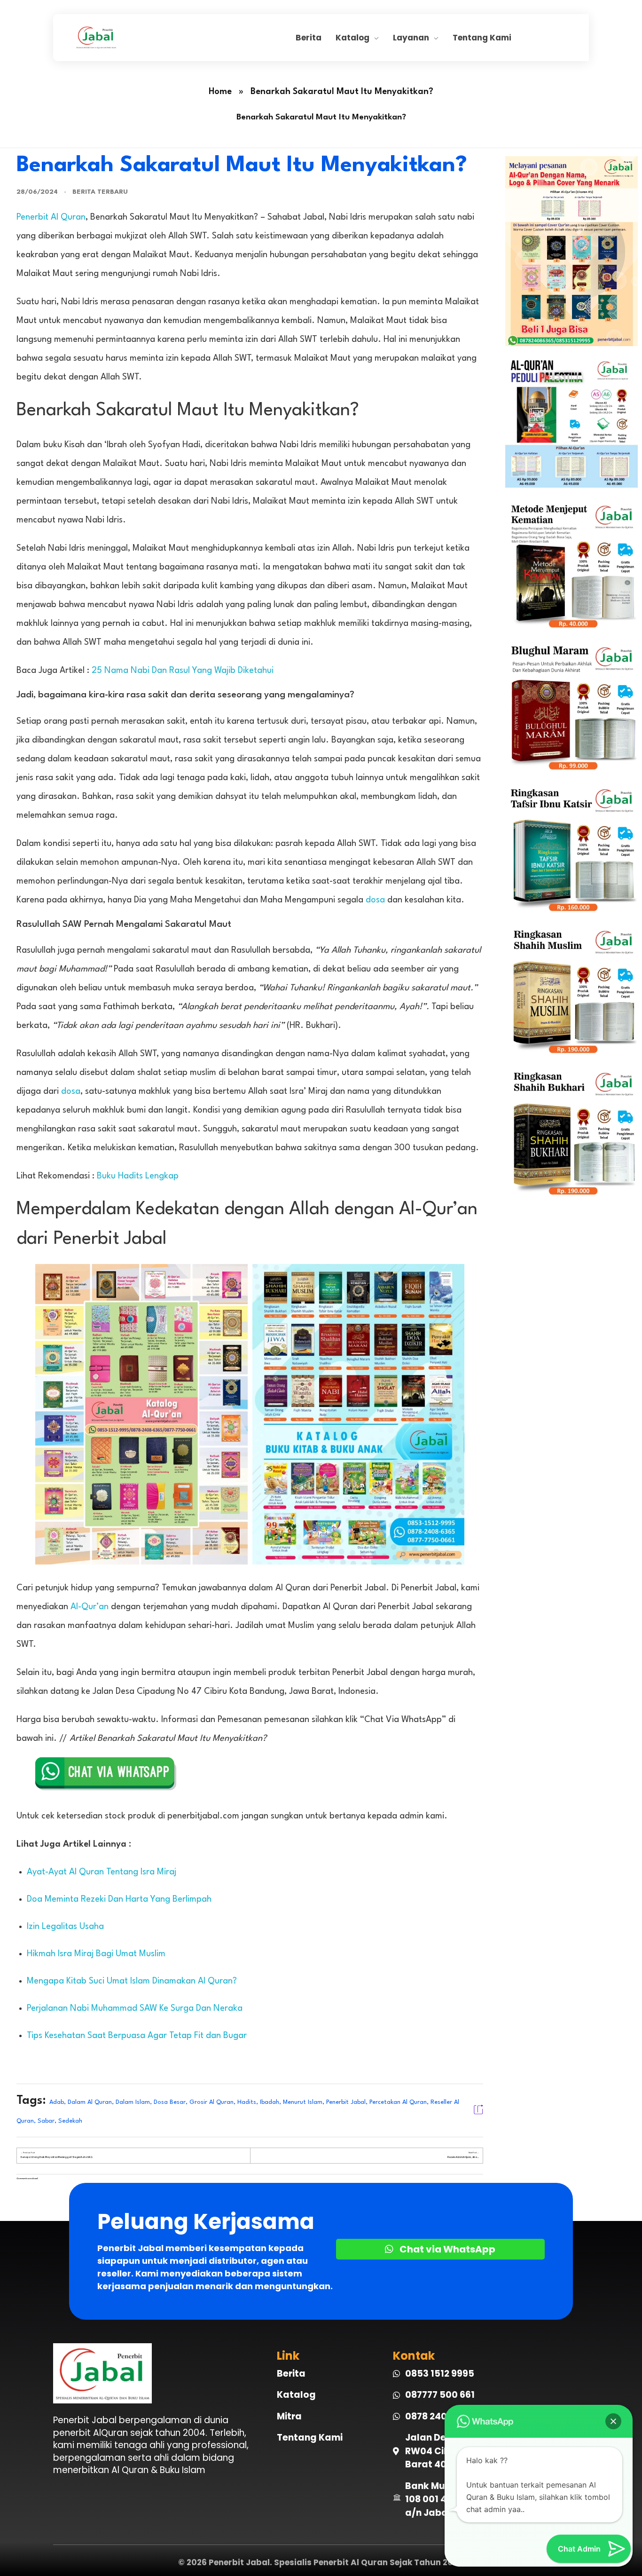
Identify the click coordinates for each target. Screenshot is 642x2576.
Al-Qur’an (90, 1607)
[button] (613, 2421)
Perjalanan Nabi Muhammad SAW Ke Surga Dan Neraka (135, 2008)
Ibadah (270, 2102)
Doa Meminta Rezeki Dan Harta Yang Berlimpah (119, 1899)
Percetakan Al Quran (398, 2102)
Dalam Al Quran (90, 2102)
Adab (57, 2102)
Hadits (247, 2102)
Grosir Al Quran (211, 2102)
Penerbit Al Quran (51, 217)
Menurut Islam (303, 2102)
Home (220, 92)
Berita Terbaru (100, 192)
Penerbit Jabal (346, 2102)
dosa (375, 900)
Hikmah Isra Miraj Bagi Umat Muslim (96, 1954)
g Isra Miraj (155, 1872)
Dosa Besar (170, 2102)
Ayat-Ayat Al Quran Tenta (78, 1872)
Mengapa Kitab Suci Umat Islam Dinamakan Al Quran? (132, 1981)
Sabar (46, 2121)
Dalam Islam (133, 2102)
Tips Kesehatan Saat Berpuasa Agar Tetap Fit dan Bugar (137, 2036)
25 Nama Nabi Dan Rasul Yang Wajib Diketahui (183, 671)
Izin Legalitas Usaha (65, 1927)
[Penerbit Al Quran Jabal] (185, 37)
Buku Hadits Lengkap (138, 1176)
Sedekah (70, 2121)
